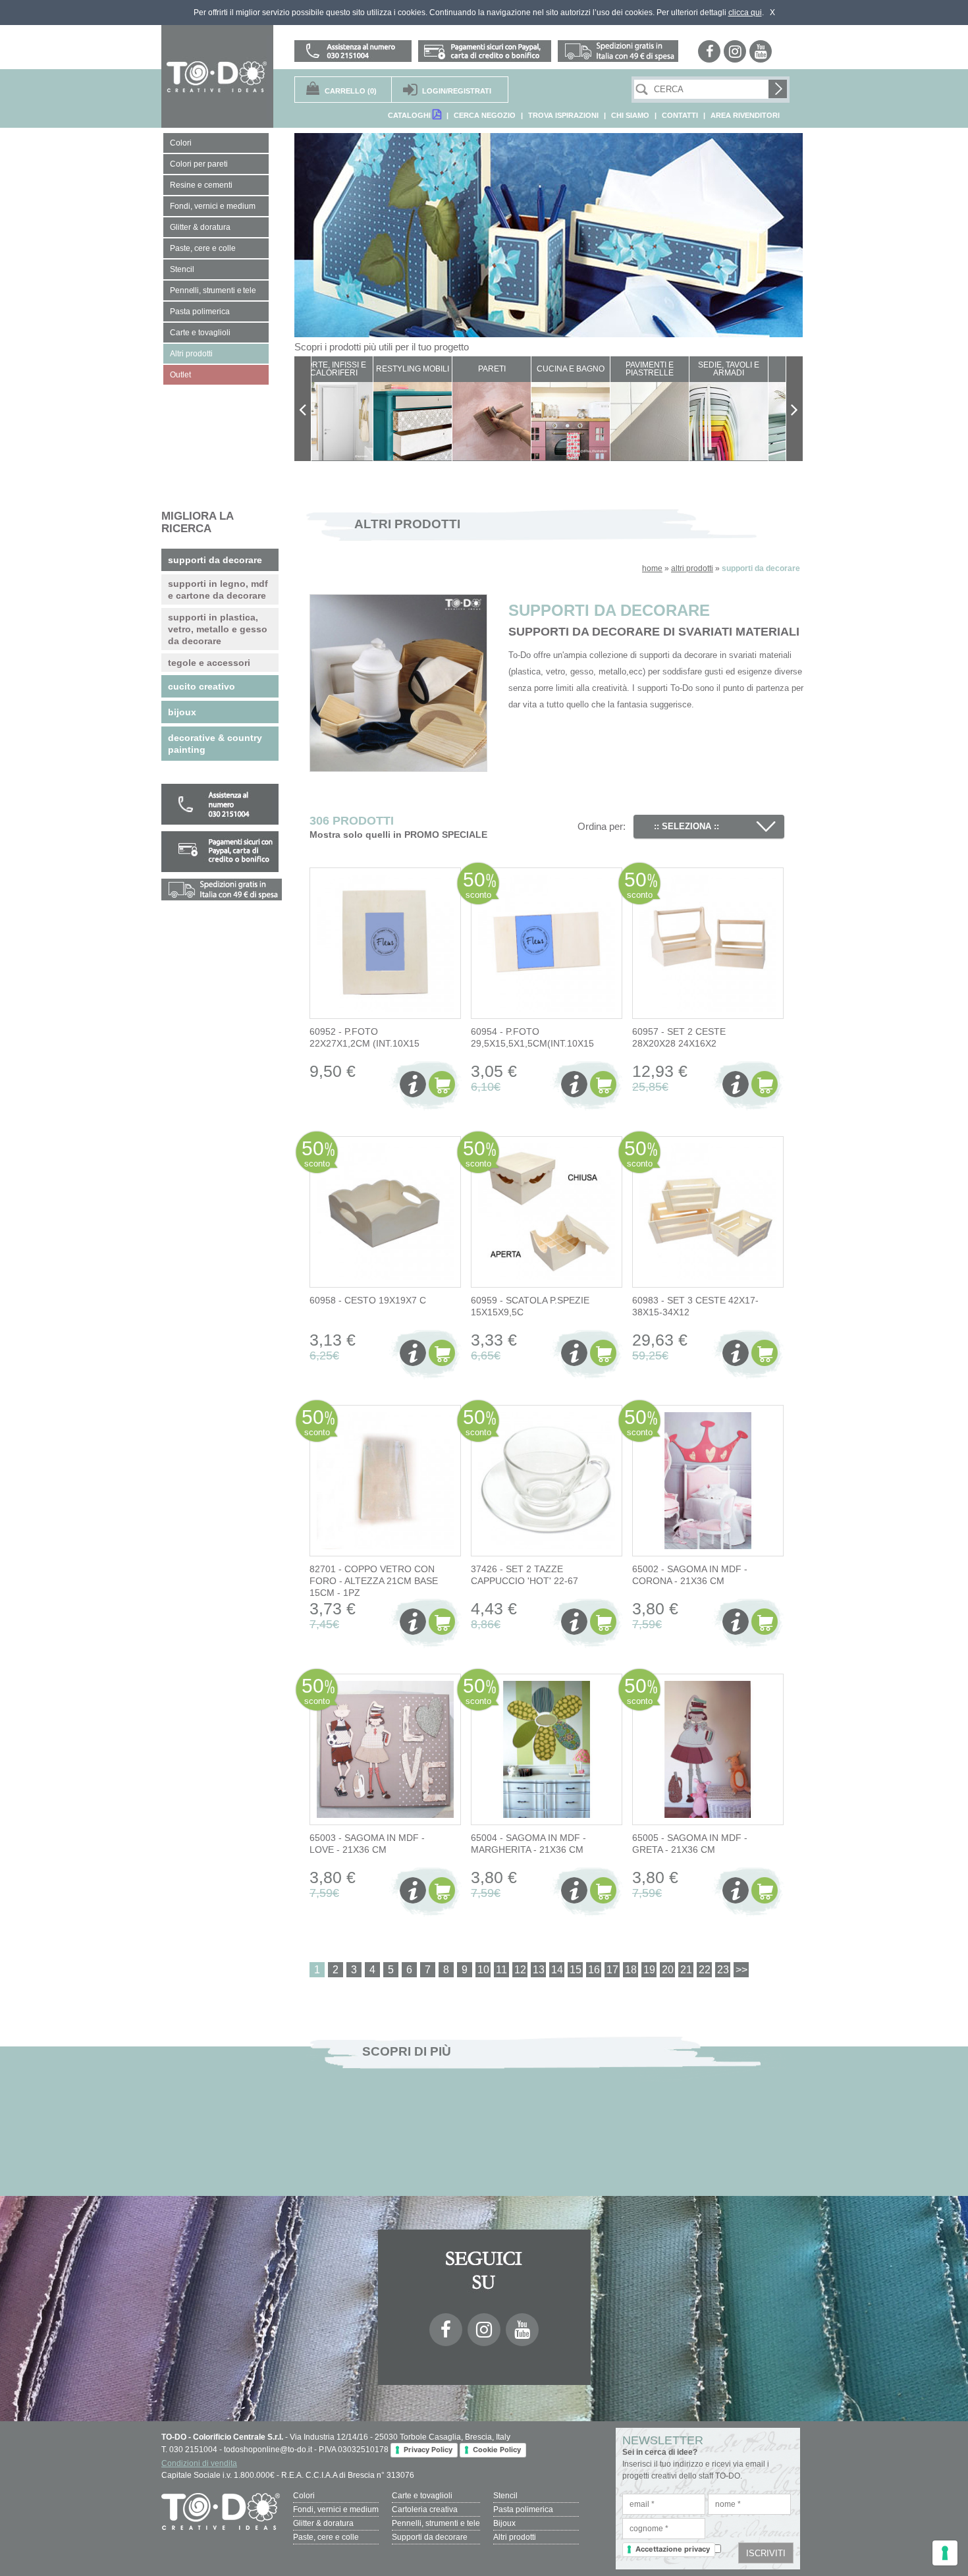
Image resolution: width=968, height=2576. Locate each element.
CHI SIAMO (630, 115)
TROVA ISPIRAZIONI (563, 115)
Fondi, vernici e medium (336, 2509)
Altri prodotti (515, 2537)
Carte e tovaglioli (422, 2496)
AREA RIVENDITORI (745, 115)
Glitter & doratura (323, 2523)
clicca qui (745, 13)
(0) (351, 91)
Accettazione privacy (673, 2549)
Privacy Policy (428, 2450)
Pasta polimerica (523, 2509)
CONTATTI (680, 115)
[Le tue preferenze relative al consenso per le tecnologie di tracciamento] (945, 2553)
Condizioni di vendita (199, 2463)
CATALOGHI (410, 115)
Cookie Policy (497, 2450)
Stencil (505, 2496)
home (652, 568)
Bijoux (504, 2523)
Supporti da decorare (430, 2537)
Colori (304, 2496)
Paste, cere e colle (326, 2537)
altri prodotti (692, 568)
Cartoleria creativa (425, 2509)
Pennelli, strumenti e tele (436, 2523)
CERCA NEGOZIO (485, 115)
